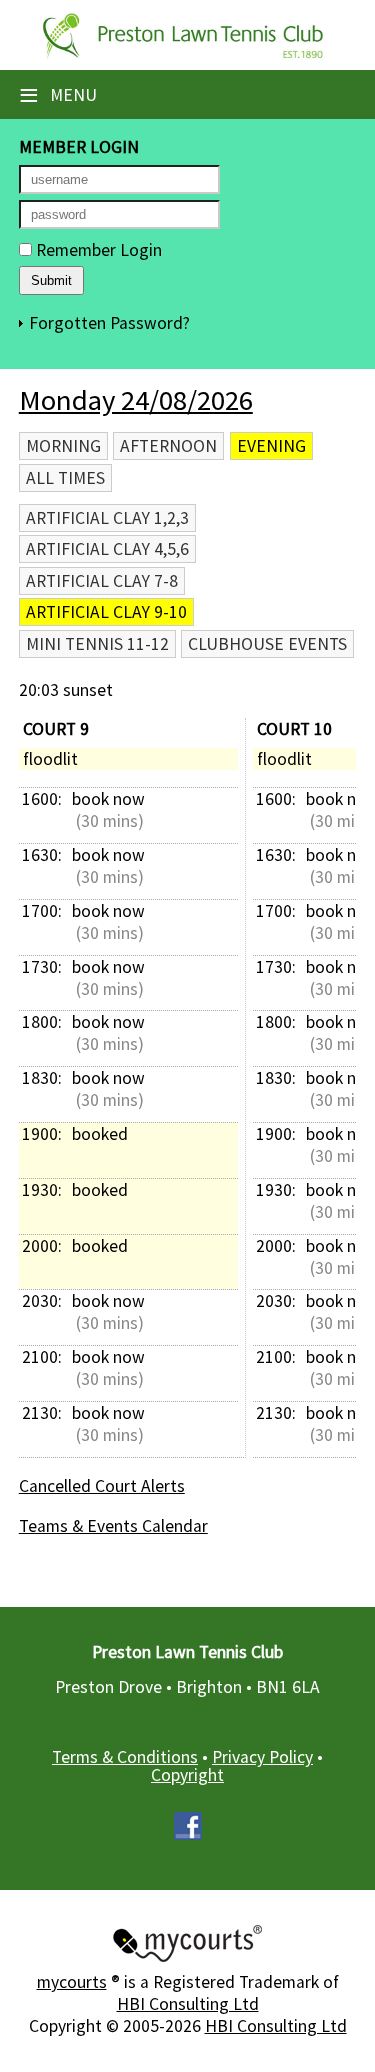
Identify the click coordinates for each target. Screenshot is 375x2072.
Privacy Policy (262, 1757)
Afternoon (168, 446)
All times (65, 478)
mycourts (72, 1982)
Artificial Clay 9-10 (106, 612)
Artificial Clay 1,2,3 (107, 518)
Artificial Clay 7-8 (102, 581)
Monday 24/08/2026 (136, 400)
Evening (271, 446)
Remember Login (97, 250)
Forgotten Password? (109, 323)
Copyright (187, 1775)
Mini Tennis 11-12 (97, 644)
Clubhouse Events (267, 644)
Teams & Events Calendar (113, 1526)
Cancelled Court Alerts (102, 1486)
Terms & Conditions (125, 1757)
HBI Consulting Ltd (188, 2004)
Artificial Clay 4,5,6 (107, 549)
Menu (58, 95)
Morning (63, 446)
